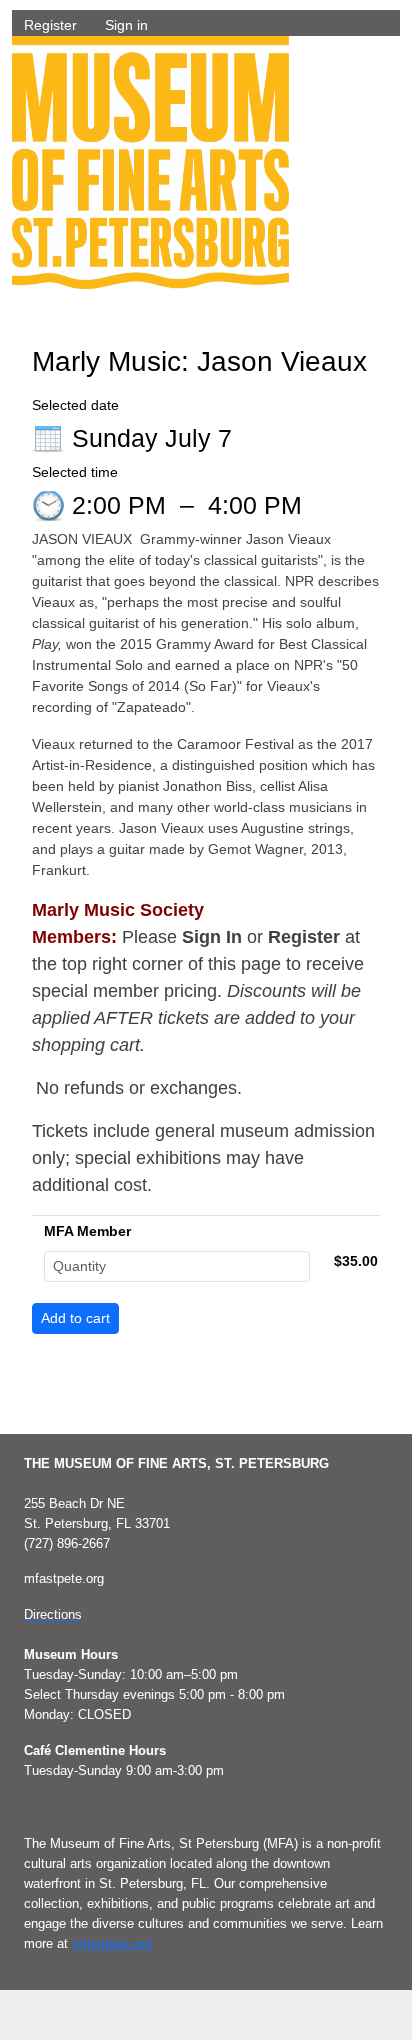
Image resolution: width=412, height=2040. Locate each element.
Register (50, 25)
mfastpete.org (112, 1943)
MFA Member (87, 1231)
